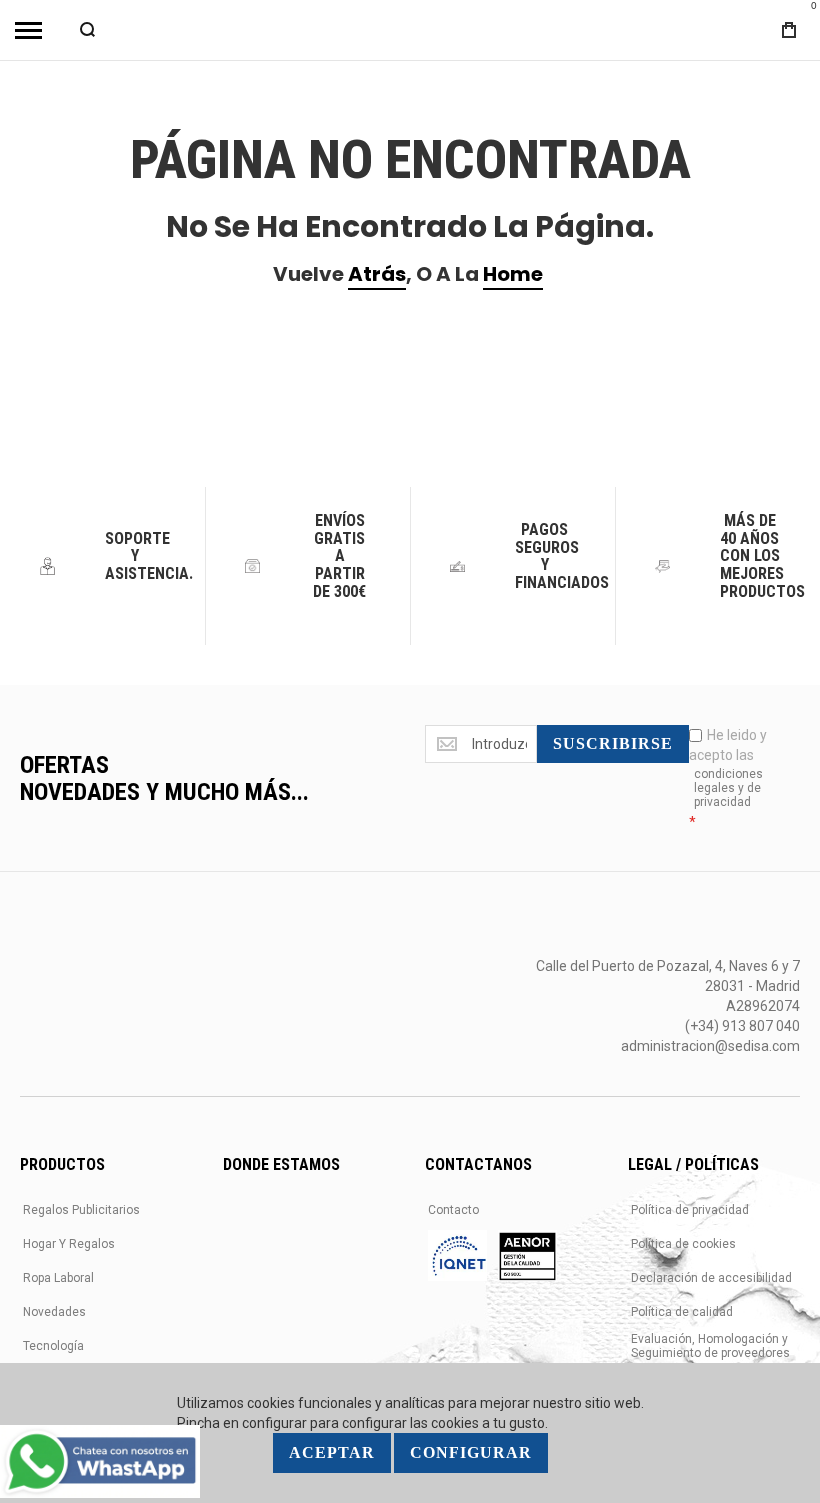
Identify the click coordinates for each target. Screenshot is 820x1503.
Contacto (453, 1210)
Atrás (377, 274)
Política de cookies (683, 1244)
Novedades (54, 1312)
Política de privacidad (690, 1210)
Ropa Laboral (58, 1278)
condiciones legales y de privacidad (728, 788)
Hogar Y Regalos (69, 1244)
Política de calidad (682, 1312)
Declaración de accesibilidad (711, 1278)
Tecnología (53, 1346)
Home (513, 274)
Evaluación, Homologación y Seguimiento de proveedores (710, 1346)
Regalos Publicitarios (81, 1210)
